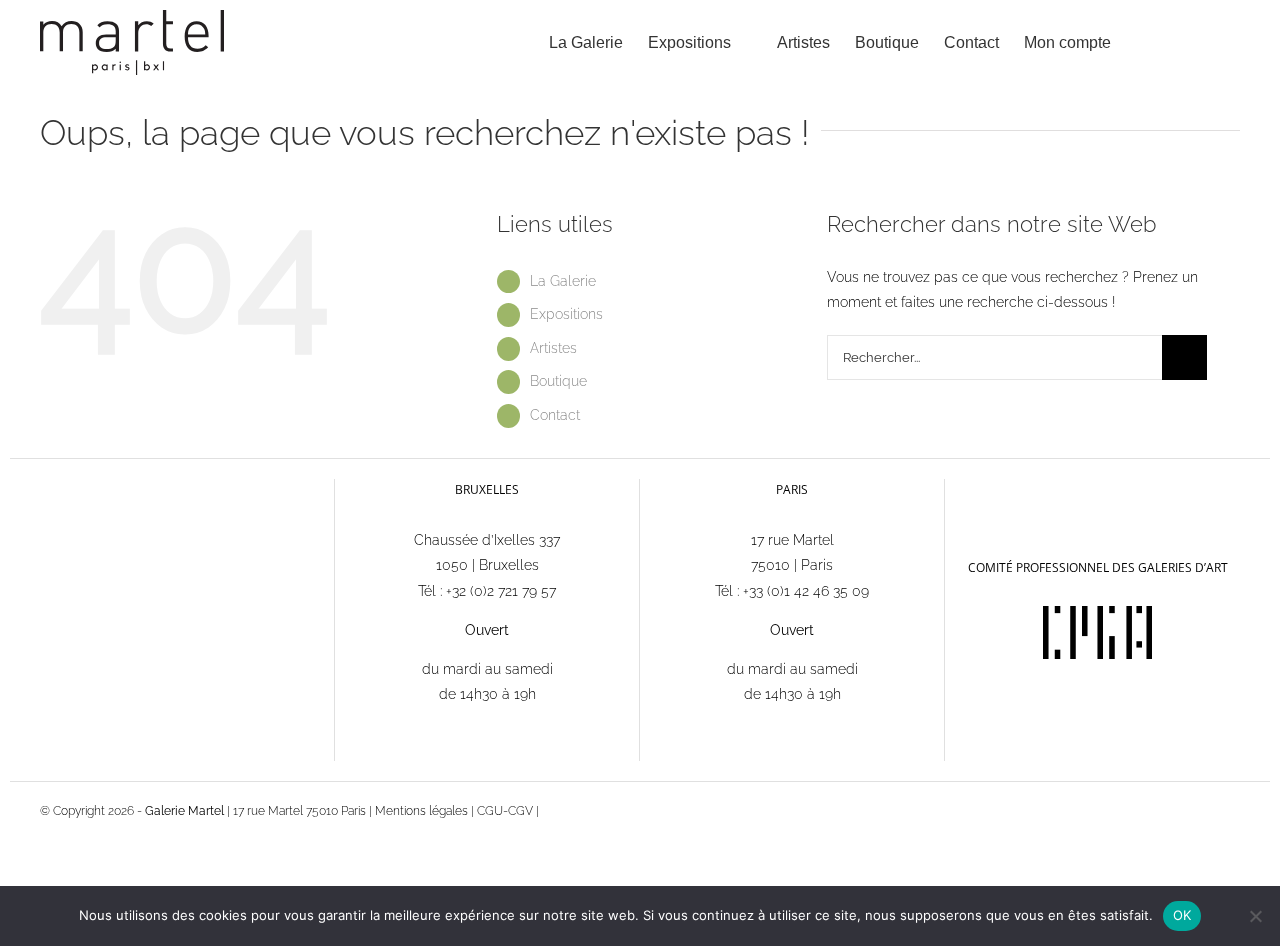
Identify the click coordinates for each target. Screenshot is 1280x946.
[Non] (1255, 916)
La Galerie (563, 281)
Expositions (566, 314)
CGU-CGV (505, 811)
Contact (555, 415)
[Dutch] (1019, 489)
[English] (993, 489)
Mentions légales (421, 811)
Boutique (558, 381)
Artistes (553, 348)
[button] (1209, 42)
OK (1182, 915)
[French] (967, 488)
